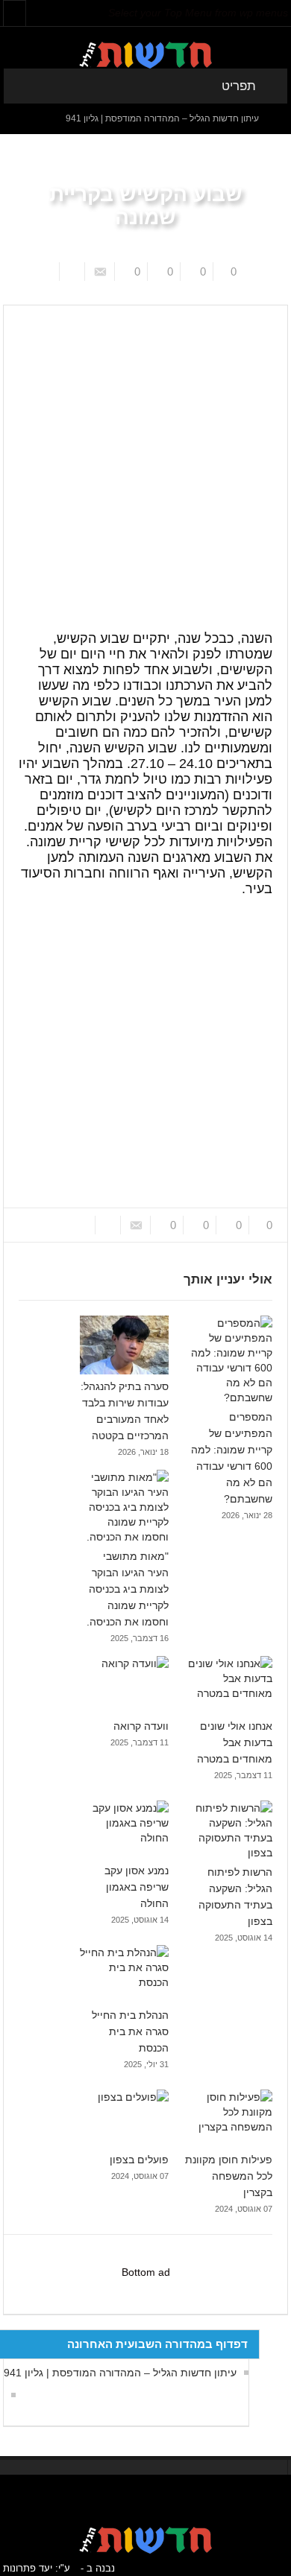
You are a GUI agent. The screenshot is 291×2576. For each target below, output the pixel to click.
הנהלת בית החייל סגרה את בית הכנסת (130, 2031)
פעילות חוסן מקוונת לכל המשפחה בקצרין (229, 2176)
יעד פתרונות (28, 2568)
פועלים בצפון (139, 2160)
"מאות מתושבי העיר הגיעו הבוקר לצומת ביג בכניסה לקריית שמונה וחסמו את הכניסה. (128, 1589)
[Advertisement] (145, 441)
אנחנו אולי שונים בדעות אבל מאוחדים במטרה (235, 1742)
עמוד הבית (246, 294)
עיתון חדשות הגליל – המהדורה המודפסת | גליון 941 (162, 118)
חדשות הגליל (186, 294)
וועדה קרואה (141, 1726)
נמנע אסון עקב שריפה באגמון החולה (137, 1887)
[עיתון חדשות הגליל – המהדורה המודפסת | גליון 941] (10, 2395)
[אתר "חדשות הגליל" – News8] (145, 54)
